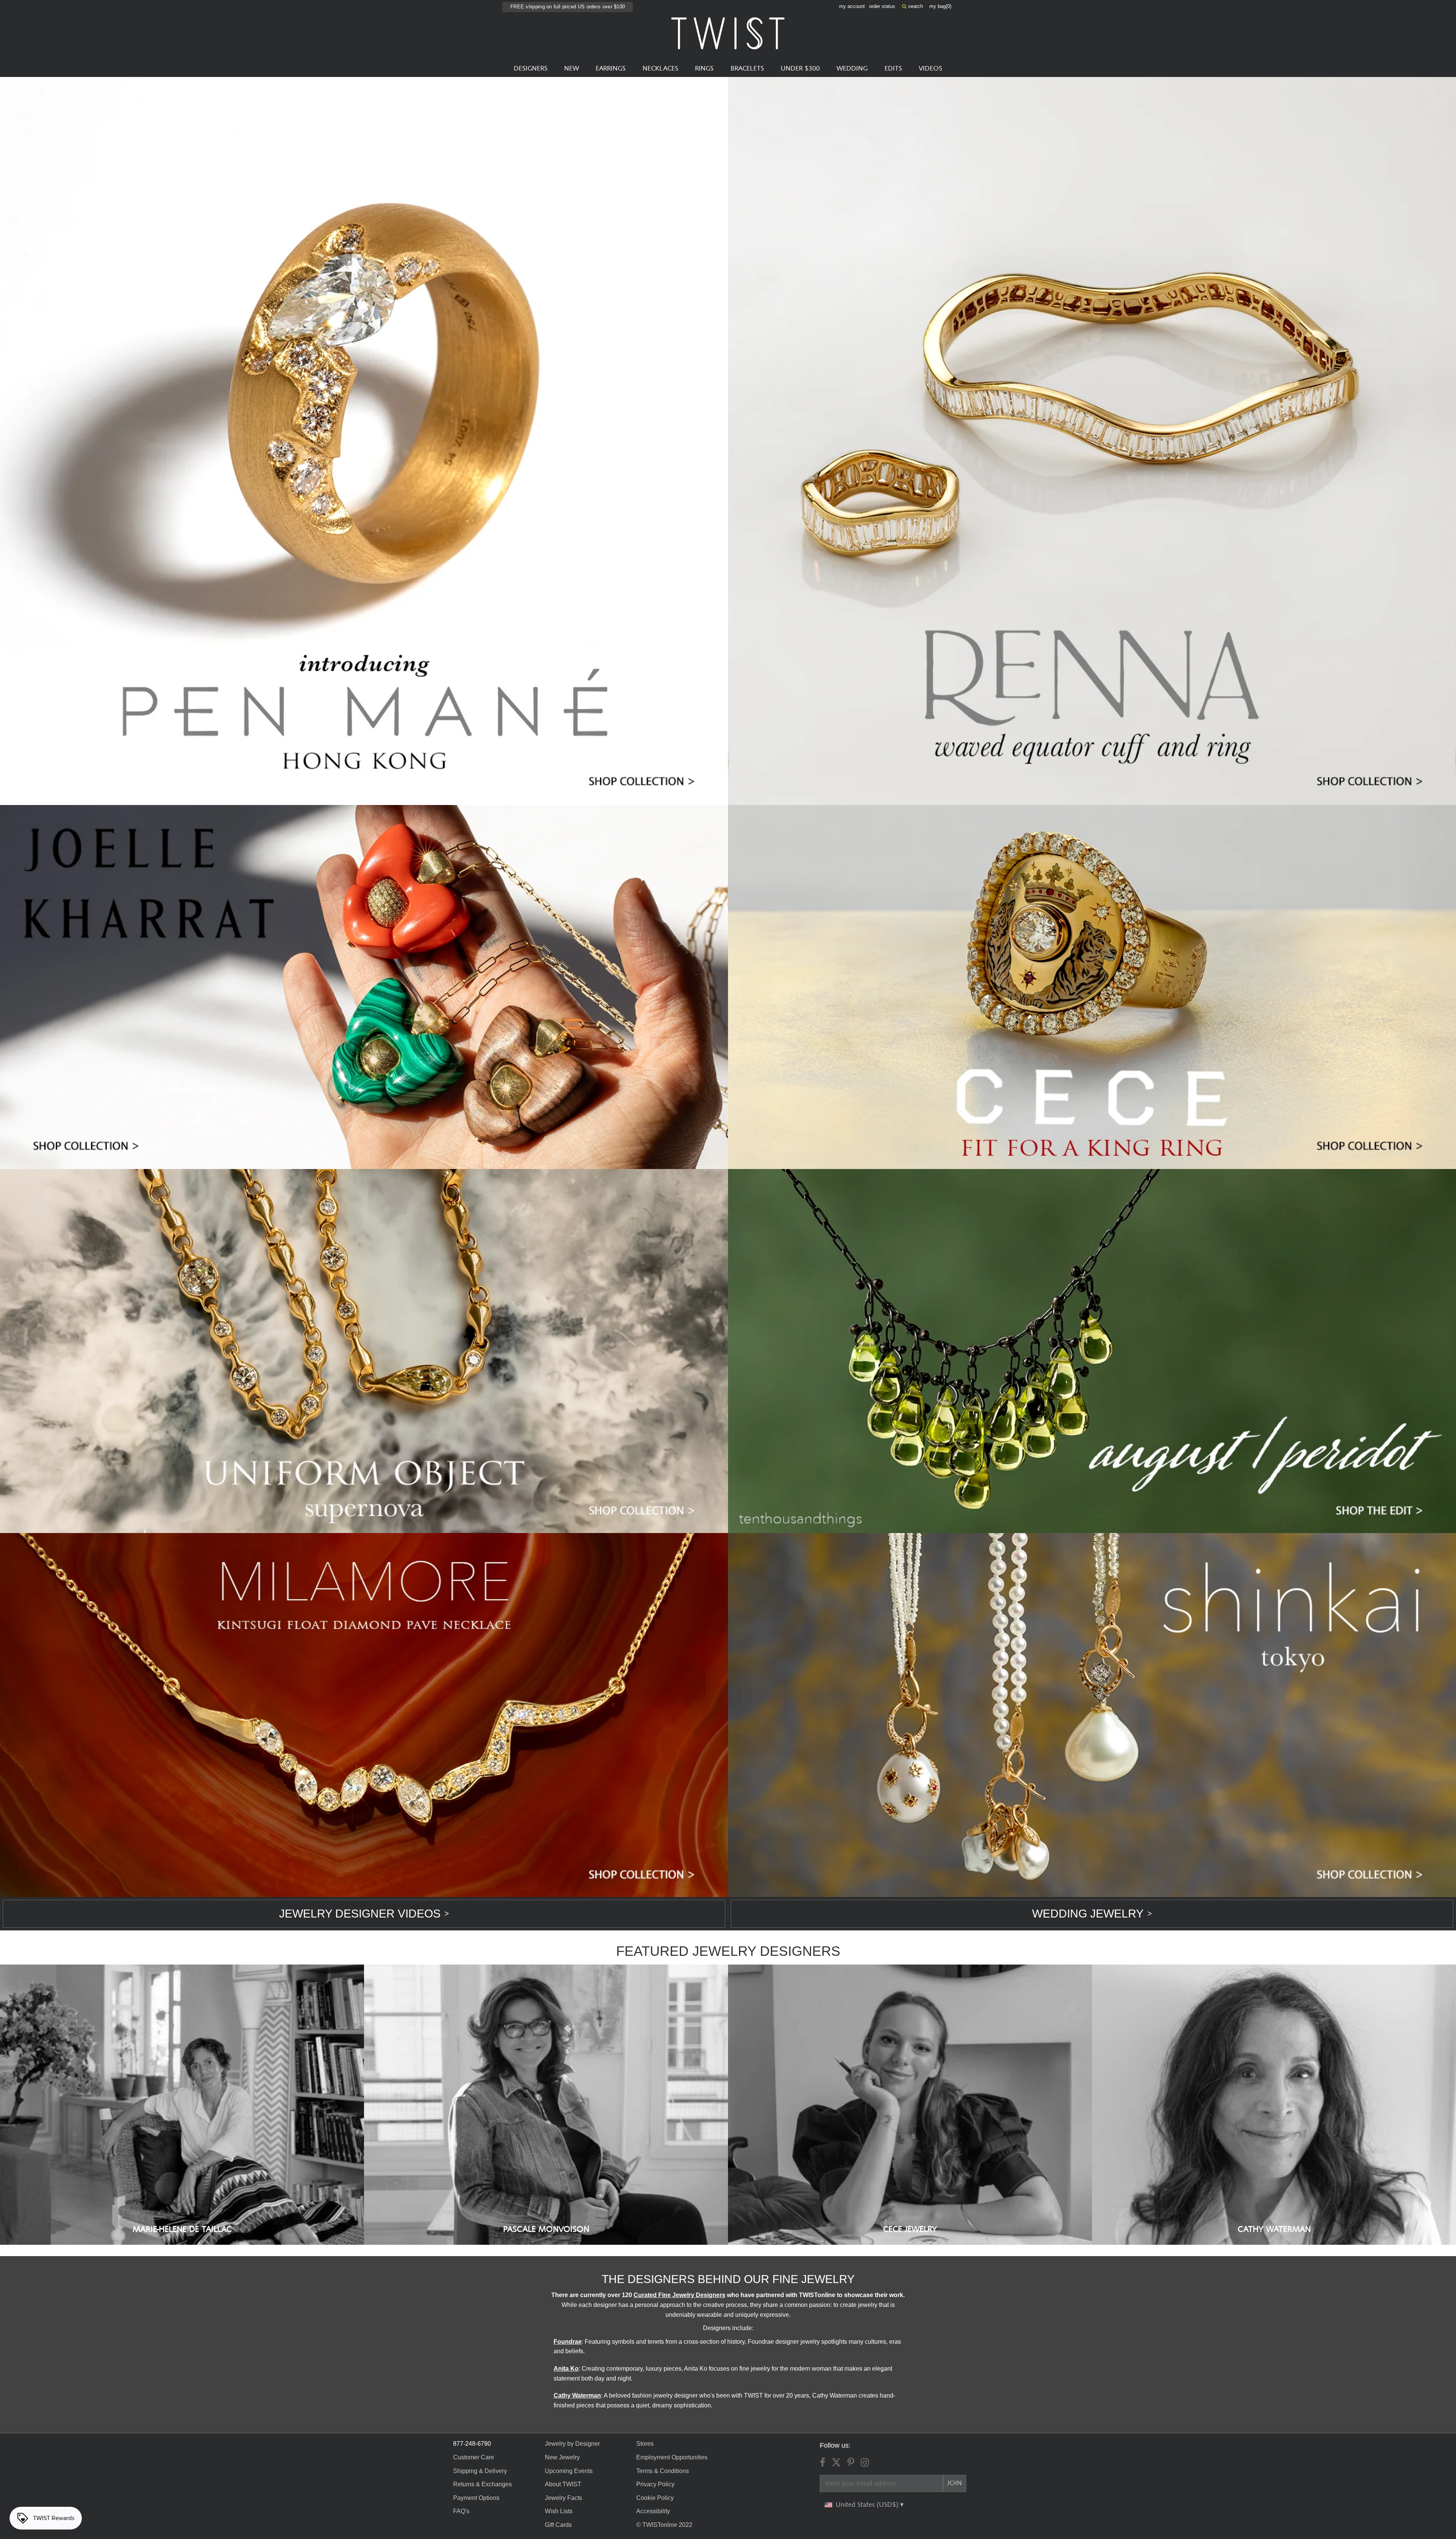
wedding (852, 69)
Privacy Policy (655, 2484)
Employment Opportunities (672, 2457)
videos (930, 69)
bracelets (747, 69)
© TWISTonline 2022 (664, 2525)
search (915, 6)
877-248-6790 (472, 2444)
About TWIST (563, 2484)
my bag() (940, 6)
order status (882, 6)
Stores (645, 2444)
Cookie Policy (655, 2498)
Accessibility (653, 2511)
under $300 (800, 69)
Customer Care (474, 2457)
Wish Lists (559, 2511)
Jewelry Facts (563, 2498)
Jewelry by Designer (572, 2444)
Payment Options (476, 2498)
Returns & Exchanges (482, 2484)
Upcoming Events (569, 2471)
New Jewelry (562, 2457)
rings (704, 69)
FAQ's (461, 2511)
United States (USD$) (868, 2505)
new (572, 69)
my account (852, 6)
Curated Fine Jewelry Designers (679, 2295)
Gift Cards (558, 2525)
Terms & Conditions (663, 2471)
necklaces (661, 69)
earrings (611, 69)
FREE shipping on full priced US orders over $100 (568, 7)
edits (893, 69)
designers (531, 69)
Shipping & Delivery (480, 2471)
